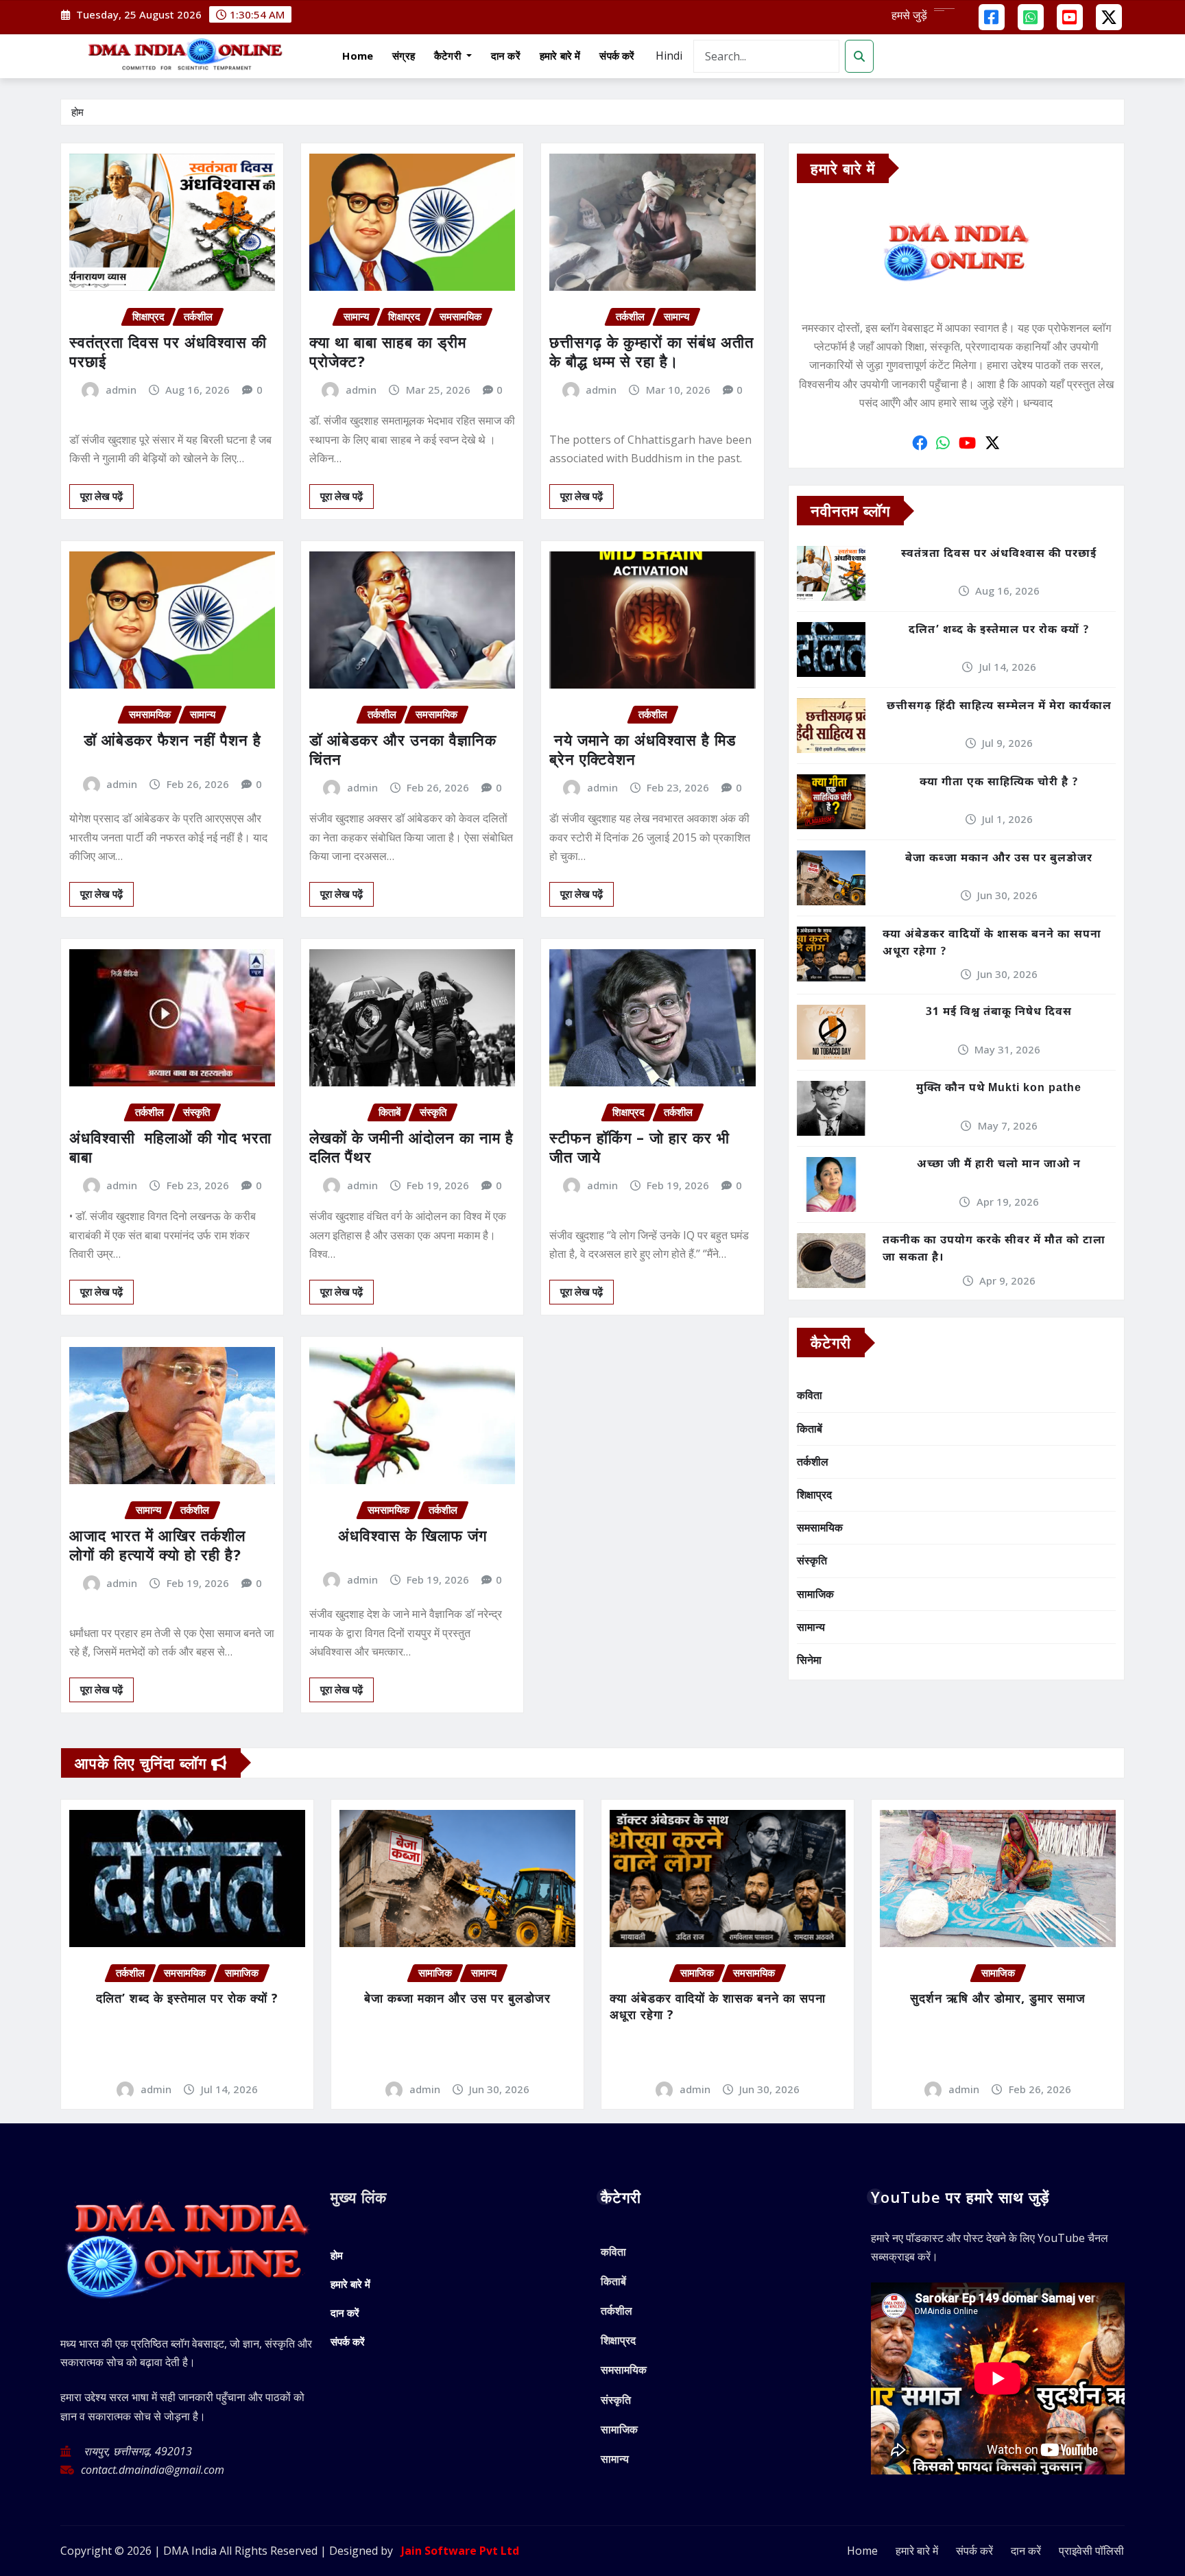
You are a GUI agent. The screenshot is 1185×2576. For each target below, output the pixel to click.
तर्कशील (813, 1462)
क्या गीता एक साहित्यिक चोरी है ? (999, 783)
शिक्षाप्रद (814, 1494)
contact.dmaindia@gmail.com (153, 2470)
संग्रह (404, 56)
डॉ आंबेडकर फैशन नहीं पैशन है (172, 739)
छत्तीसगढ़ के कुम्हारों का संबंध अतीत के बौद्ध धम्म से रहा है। (651, 351)
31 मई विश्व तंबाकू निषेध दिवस (999, 1013)
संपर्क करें (617, 56)
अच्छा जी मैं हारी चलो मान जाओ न (999, 1165)
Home (358, 56)
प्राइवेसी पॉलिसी (1091, 2551)
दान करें (506, 56)
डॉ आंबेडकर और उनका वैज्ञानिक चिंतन (403, 749)
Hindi (669, 56)
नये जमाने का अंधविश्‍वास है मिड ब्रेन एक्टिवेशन (643, 749)
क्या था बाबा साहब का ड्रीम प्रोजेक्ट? (388, 351)
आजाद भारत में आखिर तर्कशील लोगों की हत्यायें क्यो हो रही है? (157, 1545)
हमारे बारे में (560, 56)
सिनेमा (809, 1660)
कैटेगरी (449, 56)
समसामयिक (820, 1527)
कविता (810, 1395)
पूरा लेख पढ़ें (101, 496)
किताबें (810, 1429)
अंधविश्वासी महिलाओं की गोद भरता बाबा (170, 1147)
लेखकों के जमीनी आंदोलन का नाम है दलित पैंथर (411, 1147)
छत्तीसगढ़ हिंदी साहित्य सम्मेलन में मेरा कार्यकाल (999, 707)
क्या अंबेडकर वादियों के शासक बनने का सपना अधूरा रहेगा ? (992, 944)
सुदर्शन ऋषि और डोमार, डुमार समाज (998, 1998)
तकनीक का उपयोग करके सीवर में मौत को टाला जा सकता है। (994, 1250)
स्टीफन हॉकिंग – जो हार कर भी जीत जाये (639, 1147)
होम (77, 112)
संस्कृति (812, 1560)
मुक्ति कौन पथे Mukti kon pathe (999, 1089)
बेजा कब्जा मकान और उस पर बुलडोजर (999, 859)
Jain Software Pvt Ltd (457, 2551)
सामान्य (811, 1627)
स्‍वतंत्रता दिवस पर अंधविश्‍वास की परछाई (168, 351)
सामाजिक (815, 1594)
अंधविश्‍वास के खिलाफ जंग (412, 1535)
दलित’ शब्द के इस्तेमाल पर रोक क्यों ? (999, 631)
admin (121, 390)
